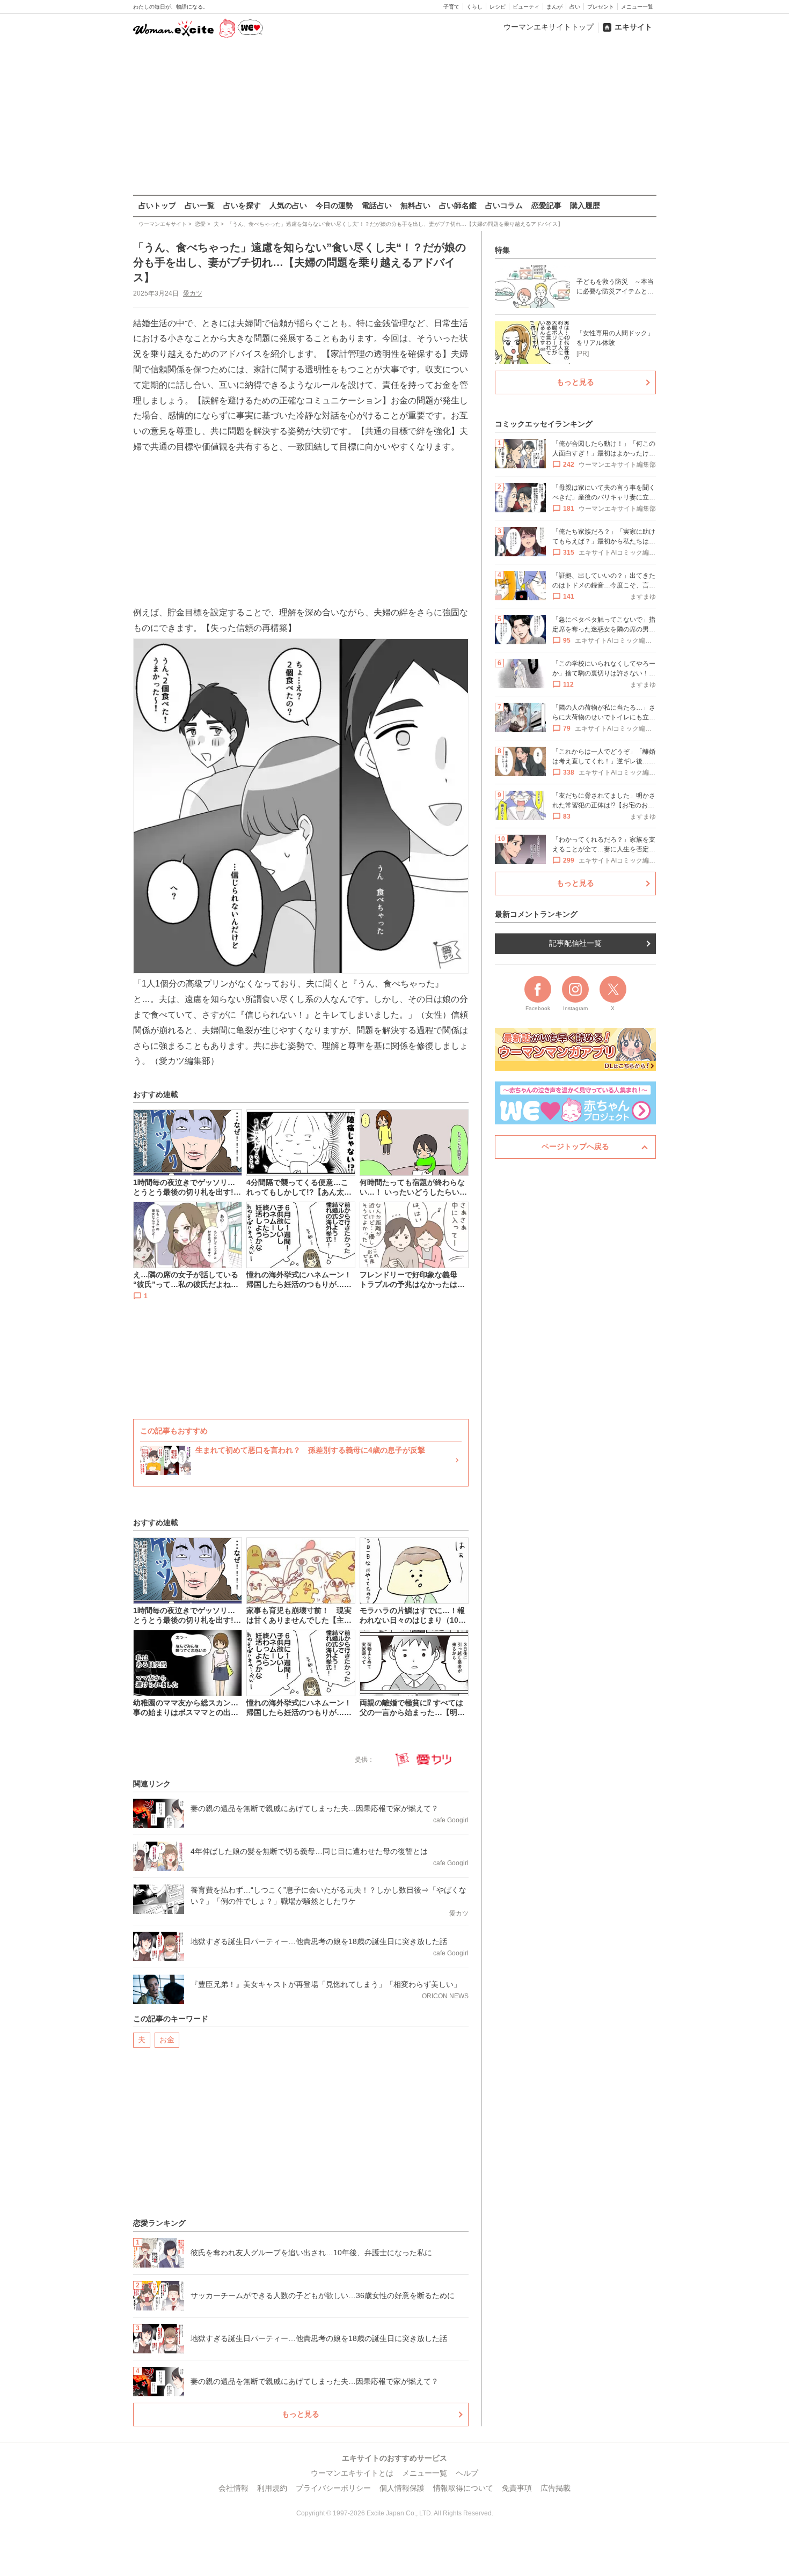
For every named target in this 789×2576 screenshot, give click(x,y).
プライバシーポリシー (333, 2488)
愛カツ (193, 293)
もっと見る (301, 2414)
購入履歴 (585, 205)
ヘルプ (467, 2473)
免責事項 (517, 2488)
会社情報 (233, 2488)
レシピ (498, 7)
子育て (451, 7)
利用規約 (272, 2488)
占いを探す (242, 205)
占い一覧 (200, 205)
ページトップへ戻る (575, 1146)
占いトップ (157, 205)
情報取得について (463, 2488)
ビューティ (526, 7)
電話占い (377, 205)
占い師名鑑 (458, 205)
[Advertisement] (394, 117)
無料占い (415, 205)
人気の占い (288, 205)
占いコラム (504, 205)
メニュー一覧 (637, 7)
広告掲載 (556, 2488)
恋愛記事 (546, 205)
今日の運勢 (334, 205)
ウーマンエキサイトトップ (549, 27)
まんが (554, 7)
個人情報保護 (402, 2488)
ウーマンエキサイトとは (352, 2473)
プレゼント (601, 7)
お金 (167, 2040)
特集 (502, 250)
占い (575, 7)
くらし (474, 7)
